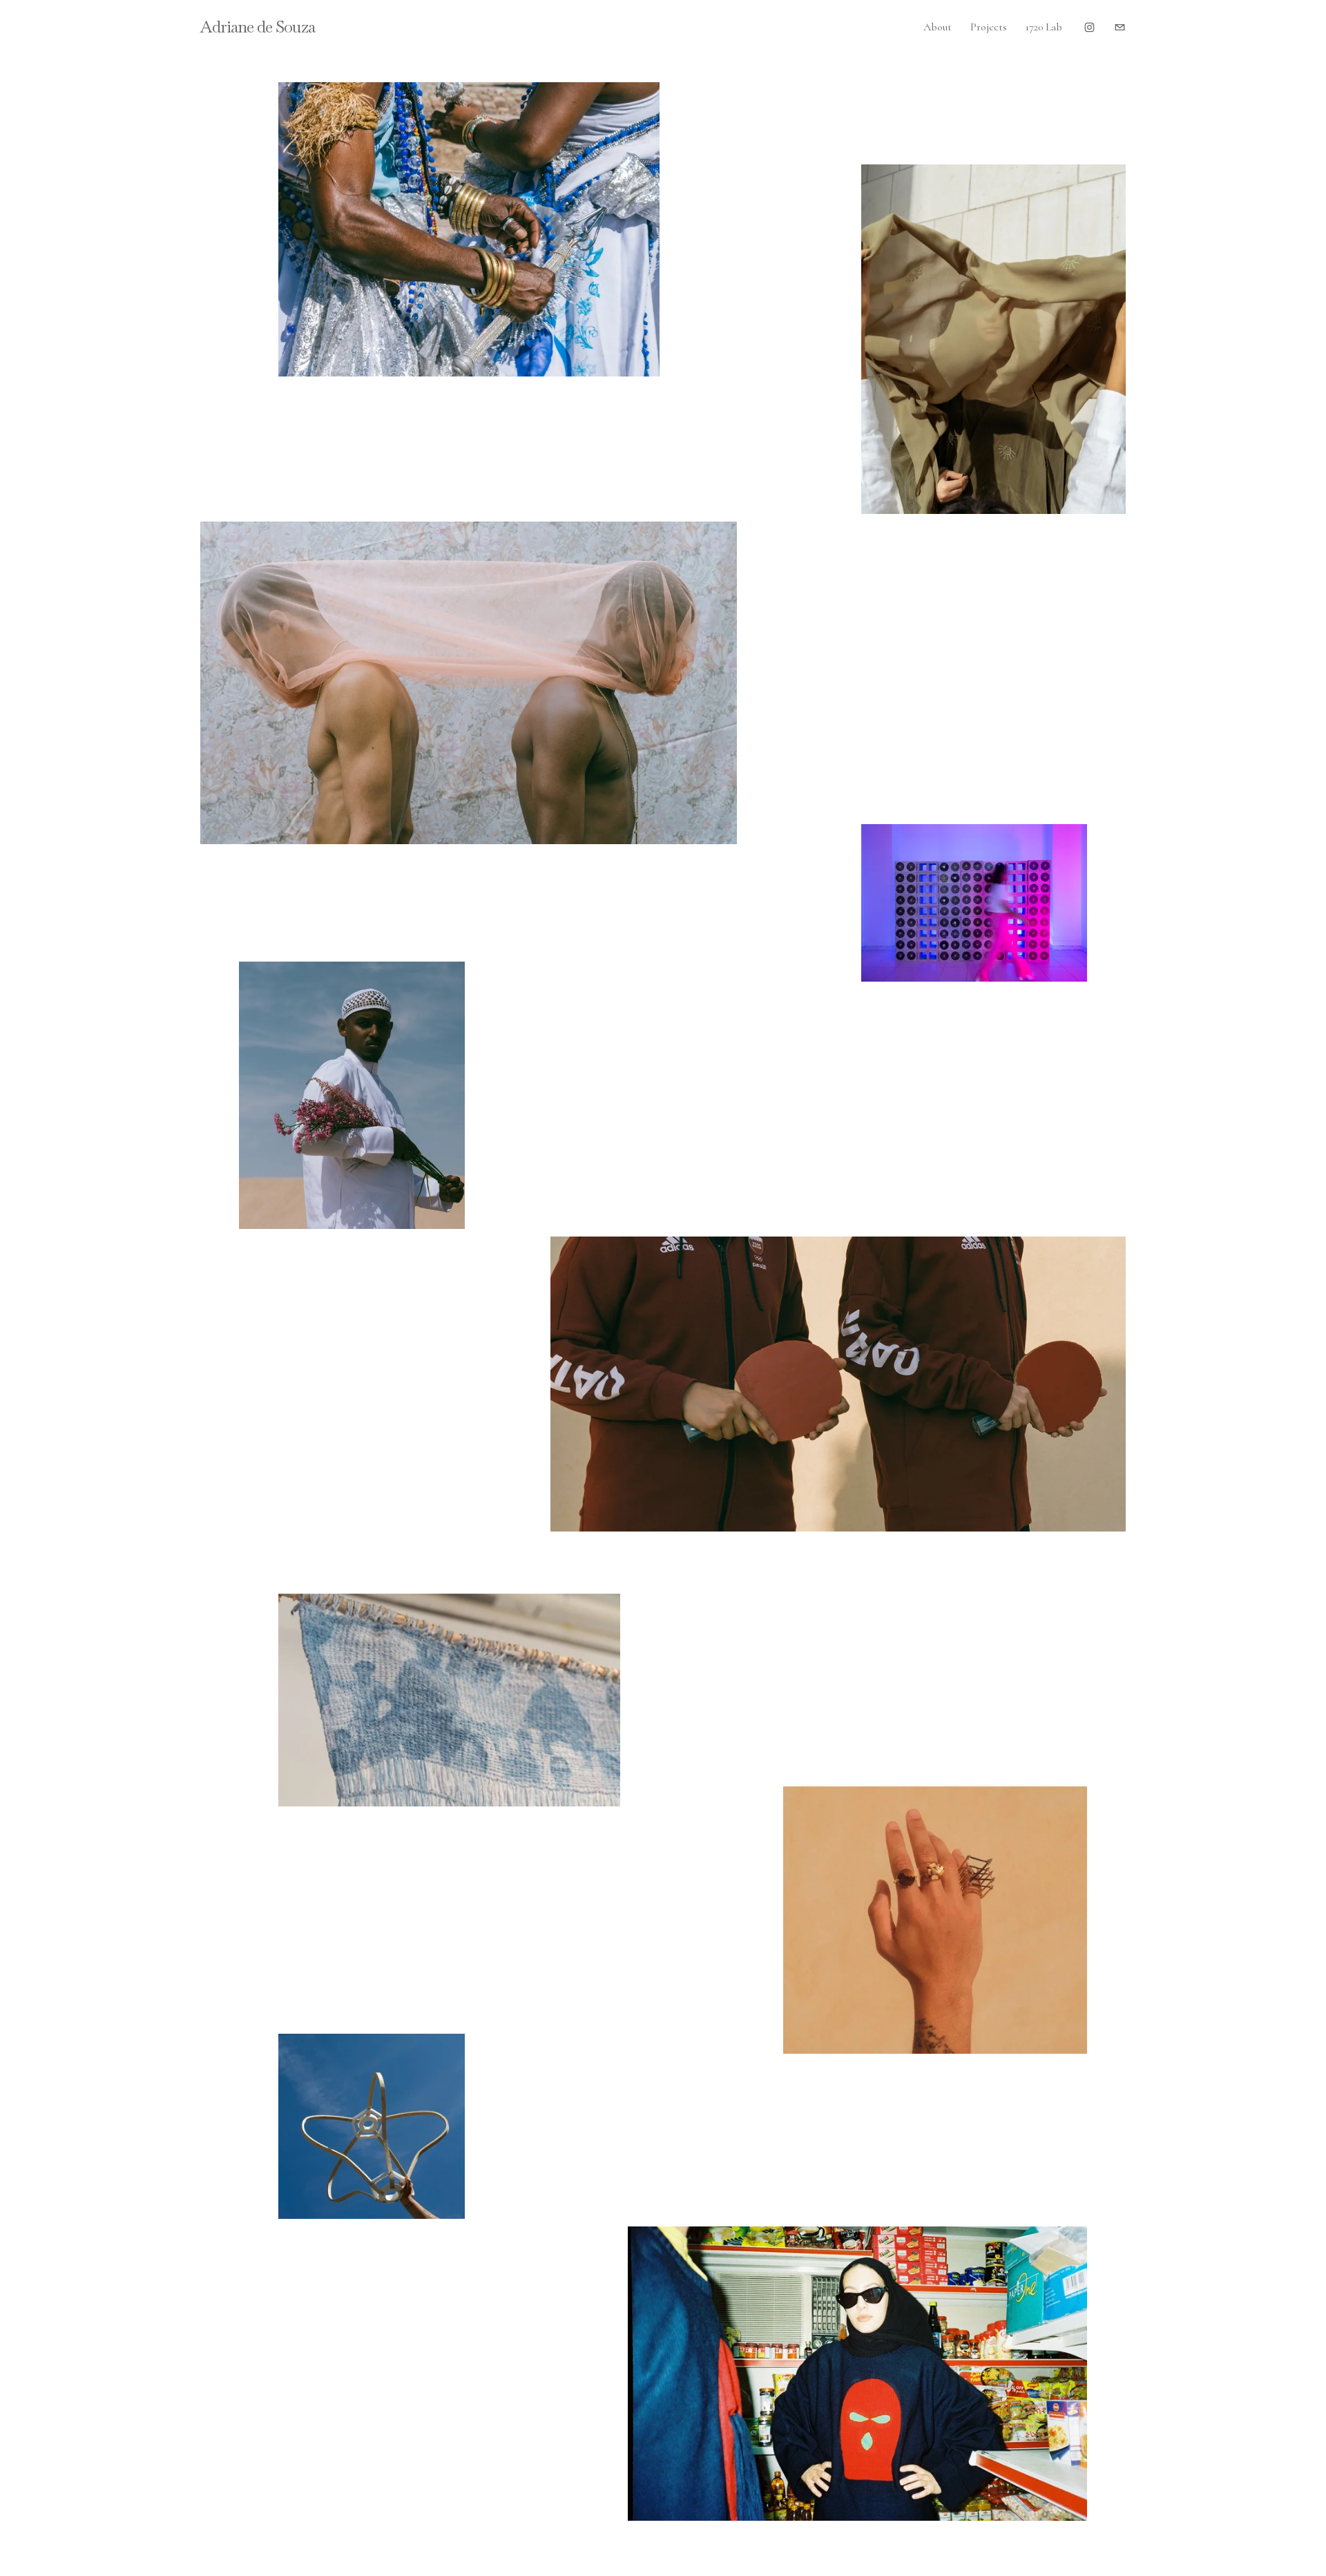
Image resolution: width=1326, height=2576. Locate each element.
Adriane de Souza (258, 27)
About (938, 27)
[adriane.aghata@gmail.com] (1120, 27)
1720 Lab (1044, 27)
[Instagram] (1089, 27)
